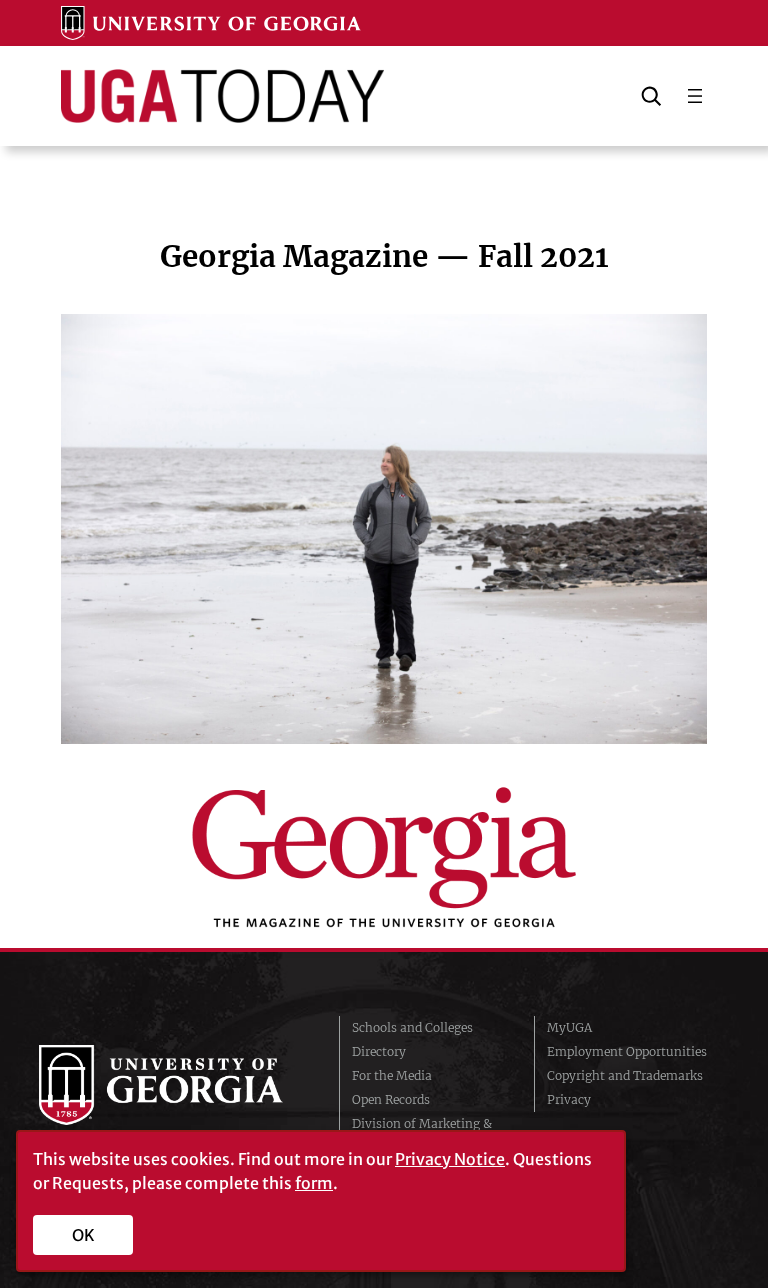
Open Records (391, 1099)
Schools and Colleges (412, 1027)
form (314, 1183)
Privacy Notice (450, 1159)
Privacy (569, 1099)
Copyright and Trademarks (625, 1075)
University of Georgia (174, 1085)
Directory (379, 1051)
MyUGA (569, 1027)
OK (83, 1235)
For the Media (392, 1075)
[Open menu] (695, 96)
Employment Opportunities (627, 1051)
